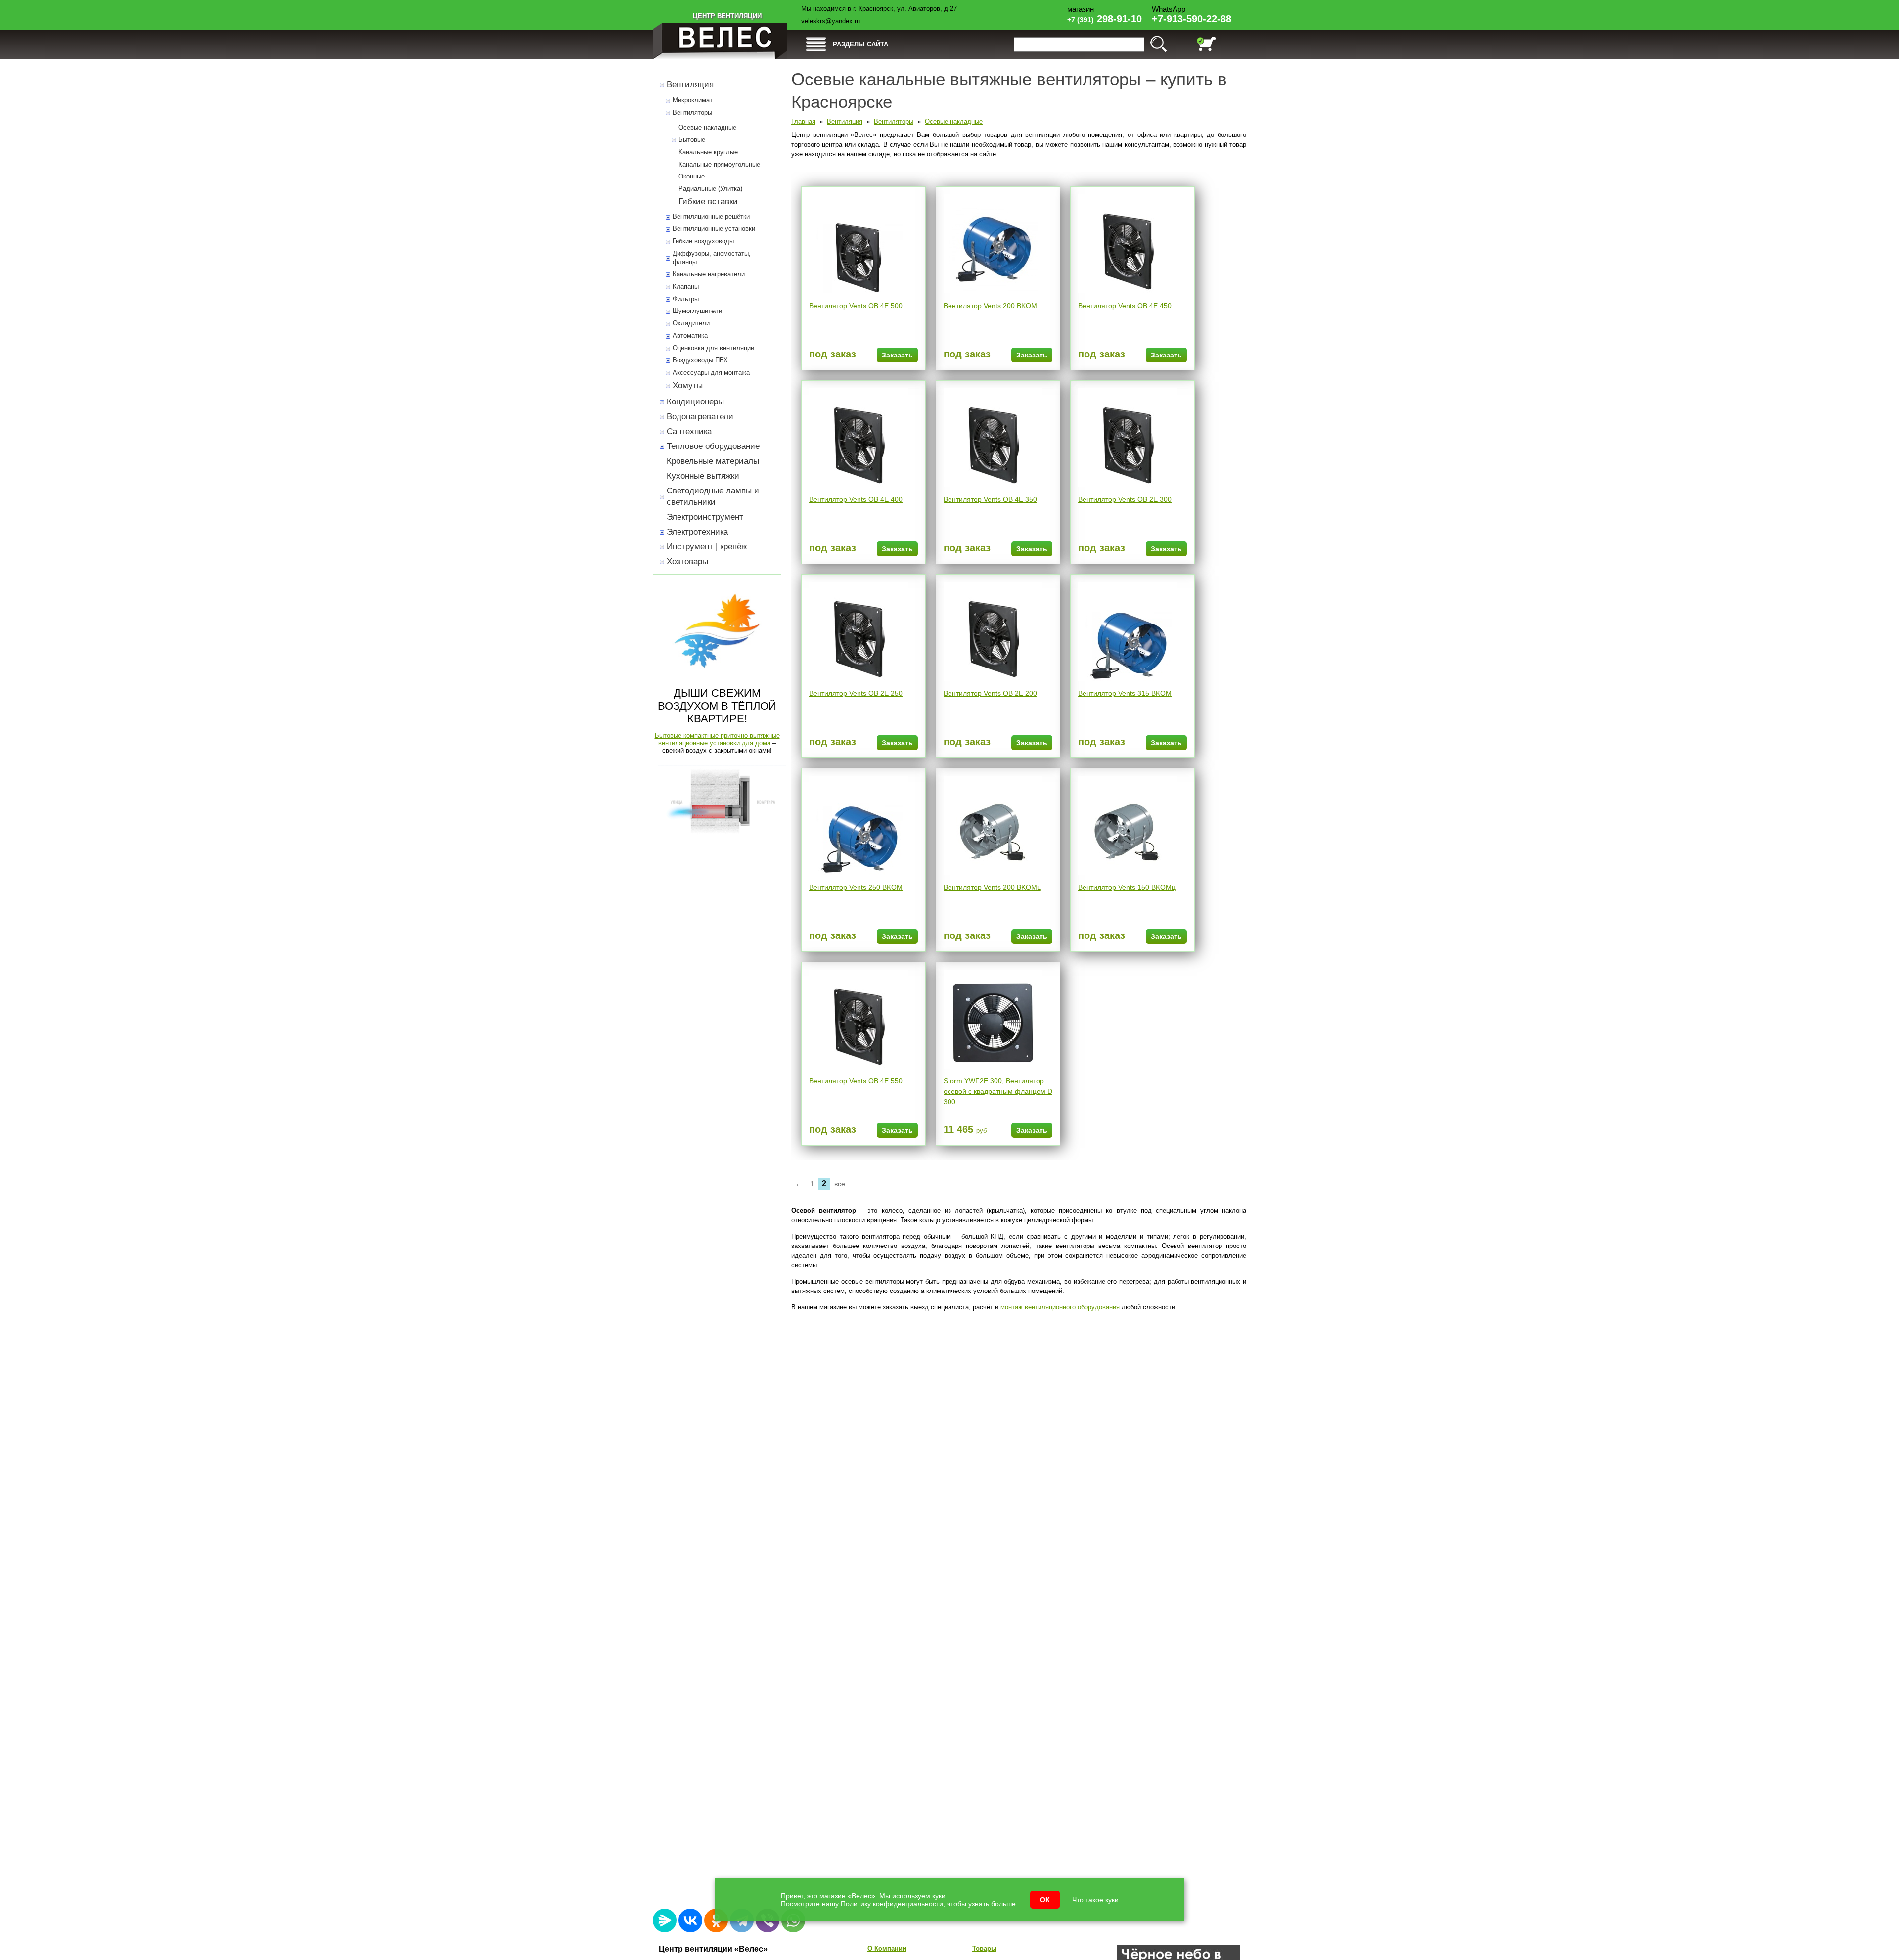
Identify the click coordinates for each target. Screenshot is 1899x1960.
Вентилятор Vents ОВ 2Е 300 (1125, 499)
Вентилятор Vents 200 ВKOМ (990, 306)
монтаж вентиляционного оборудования (1060, 1307)
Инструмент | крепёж (707, 547)
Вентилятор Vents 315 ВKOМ (1125, 693)
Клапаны (686, 287)
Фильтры (686, 299)
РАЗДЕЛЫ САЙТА (860, 44)
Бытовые (692, 140)
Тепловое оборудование (713, 446)
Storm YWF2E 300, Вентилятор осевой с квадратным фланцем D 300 (998, 1091)
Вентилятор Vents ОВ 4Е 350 (990, 499)
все (840, 1184)
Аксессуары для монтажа (711, 373)
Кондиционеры (695, 402)
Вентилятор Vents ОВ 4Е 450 (1125, 306)
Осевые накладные (707, 127)
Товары (984, 1948)
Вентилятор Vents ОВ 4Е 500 (856, 306)
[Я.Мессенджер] (665, 1920)
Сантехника (689, 431)
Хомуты (688, 385)
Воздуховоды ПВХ (700, 360)
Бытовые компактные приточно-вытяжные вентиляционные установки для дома (717, 739)
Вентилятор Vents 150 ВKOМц (1127, 887)
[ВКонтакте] (690, 1920)
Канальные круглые (708, 152)
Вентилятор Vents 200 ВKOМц (992, 887)
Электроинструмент (705, 517)
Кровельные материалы (713, 461)
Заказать (897, 355)
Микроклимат (693, 100)
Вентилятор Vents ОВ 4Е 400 (856, 499)
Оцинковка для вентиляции (713, 348)
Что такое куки (1095, 1900)
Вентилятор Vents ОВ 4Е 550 (856, 1081)
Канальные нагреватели (709, 274)
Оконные (692, 176)
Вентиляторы (692, 112)
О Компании (887, 1948)
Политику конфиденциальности (892, 1904)
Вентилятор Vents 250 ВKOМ (856, 887)
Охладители (691, 323)
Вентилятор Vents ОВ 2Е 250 (856, 693)
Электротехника (697, 532)
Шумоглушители (697, 311)
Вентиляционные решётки (711, 216)
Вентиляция (690, 84)
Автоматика (690, 335)
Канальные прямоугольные (719, 164)
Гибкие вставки (708, 201)
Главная (803, 121)
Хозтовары (687, 561)
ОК (1045, 1900)
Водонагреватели (700, 417)
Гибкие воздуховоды (703, 241)
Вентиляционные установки (714, 229)
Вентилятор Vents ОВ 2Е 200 (990, 693)
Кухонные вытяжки (703, 476)
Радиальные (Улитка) (710, 189)
